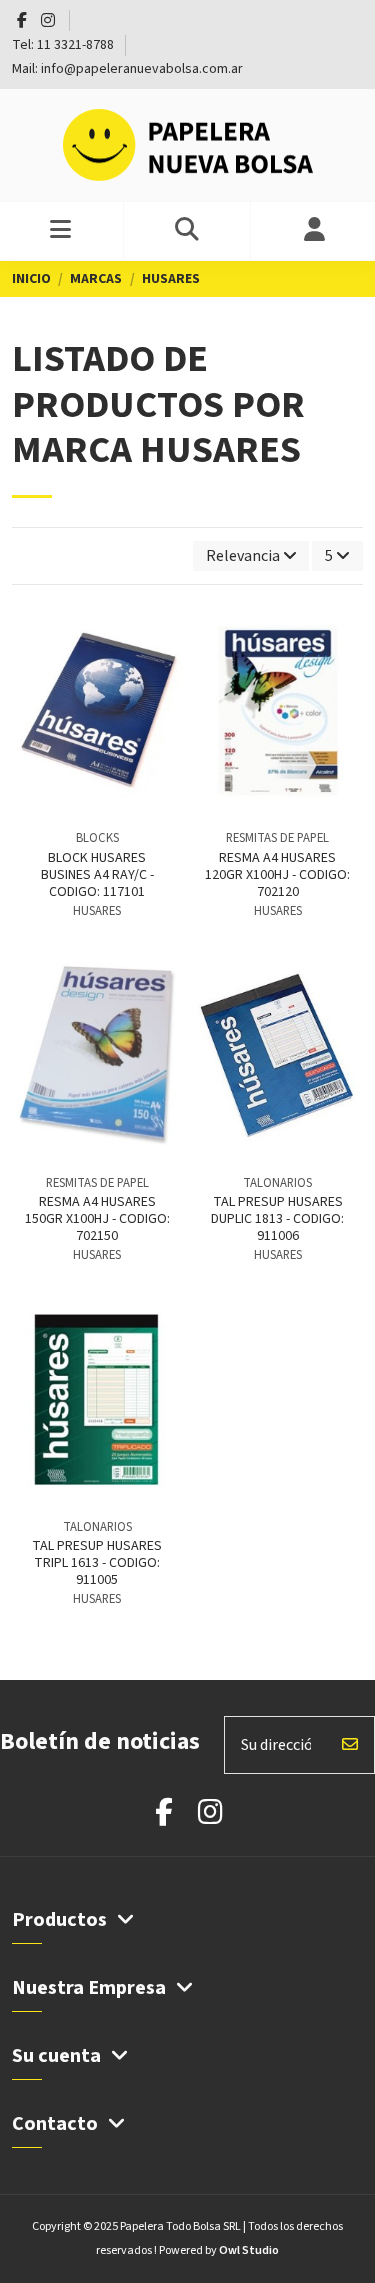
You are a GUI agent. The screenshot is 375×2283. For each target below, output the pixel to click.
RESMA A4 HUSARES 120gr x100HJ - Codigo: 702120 (277, 875)
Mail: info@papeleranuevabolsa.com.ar (127, 69)
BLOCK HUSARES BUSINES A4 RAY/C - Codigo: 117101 (97, 875)
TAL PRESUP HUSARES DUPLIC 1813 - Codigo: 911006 (277, 1219)
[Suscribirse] (350, 1745)
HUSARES (97, 911)
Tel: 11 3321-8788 (64, 45)
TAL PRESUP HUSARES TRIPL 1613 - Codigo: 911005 (97, 1563)
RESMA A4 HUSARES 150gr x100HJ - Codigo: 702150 (97, 1219)
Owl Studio (249, 2250)
